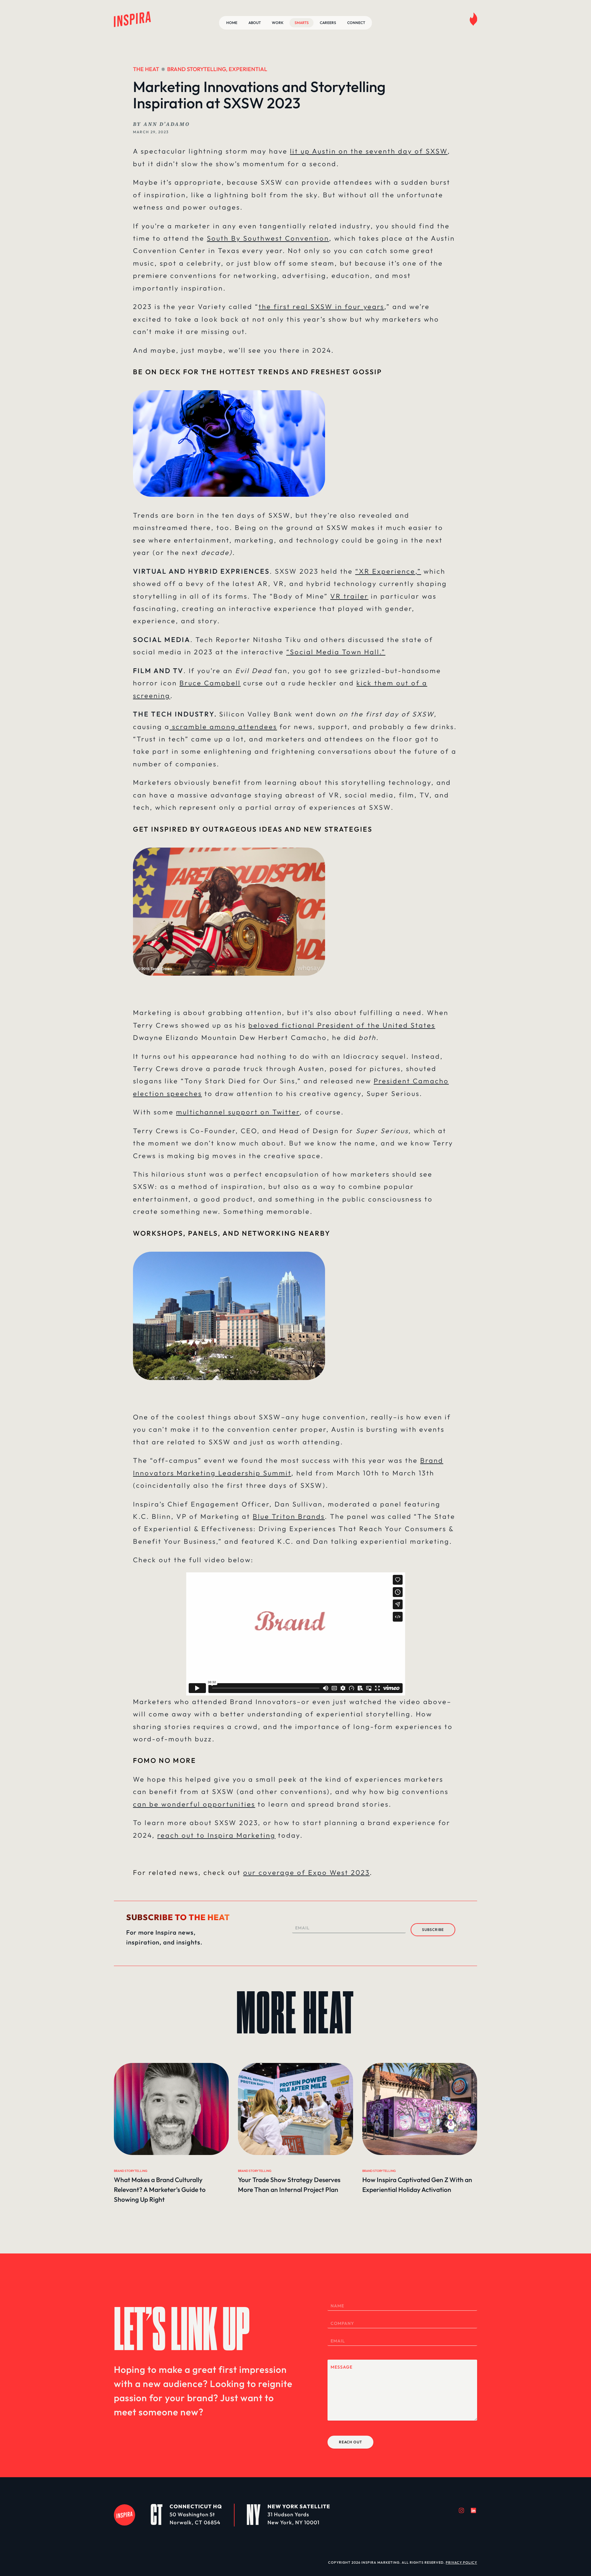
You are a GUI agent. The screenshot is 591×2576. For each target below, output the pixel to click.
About (255, 23)
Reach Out (350, 2442)
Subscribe (433, 1930)
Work (278, 23)
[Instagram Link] (461, 2510)
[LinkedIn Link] (473, 2510)
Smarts (302, 23)
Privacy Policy (461, 2562)
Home (232, 23)
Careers (328, 23)
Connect (356, 23)
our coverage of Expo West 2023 (306, 1872)
